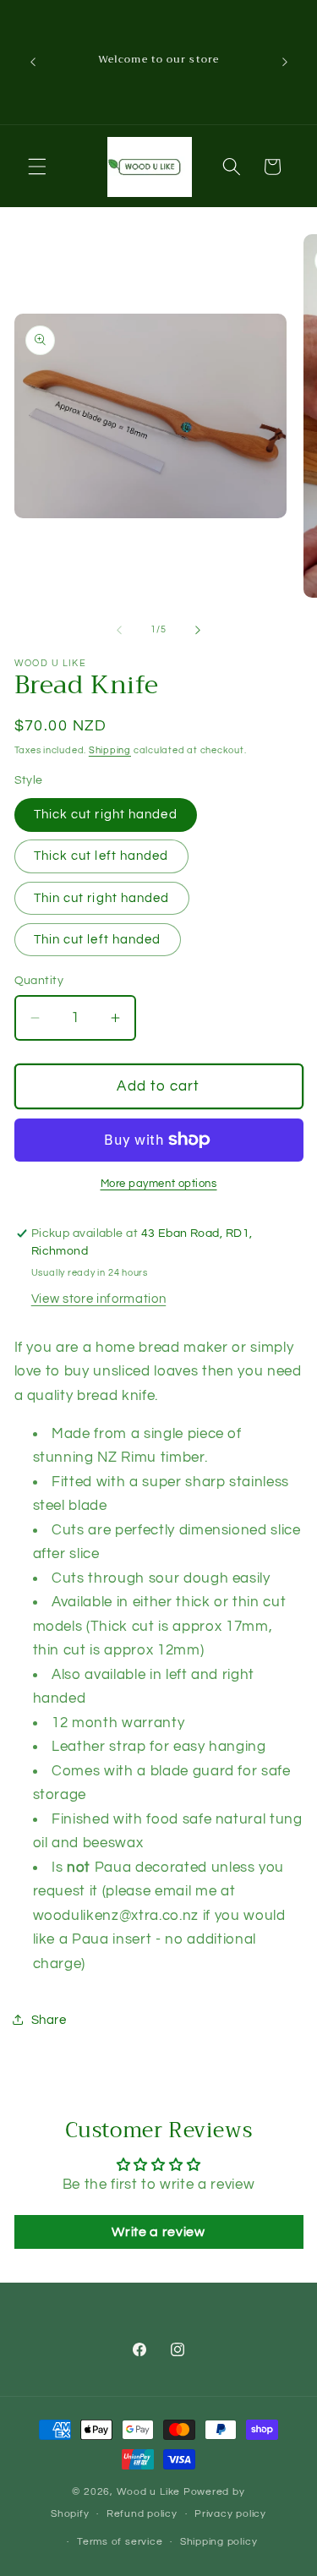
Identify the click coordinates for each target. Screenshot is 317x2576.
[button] (37, 167)
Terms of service (120, 2542)
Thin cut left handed (98, 939)
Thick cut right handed (106, 814)
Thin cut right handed (102, 898)
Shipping (110, 750)
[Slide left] (119, 630)
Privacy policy (230, 2514)
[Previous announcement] (33, 62)
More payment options (159, 1184)
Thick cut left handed (101, 856)
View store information (99, 1299)
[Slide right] (198, 630)
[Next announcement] (285, 62)
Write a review (158, 2232)
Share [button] (49, 2020)
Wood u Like (150, 2492)
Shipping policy (219, 2542)
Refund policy (142, 2514)
